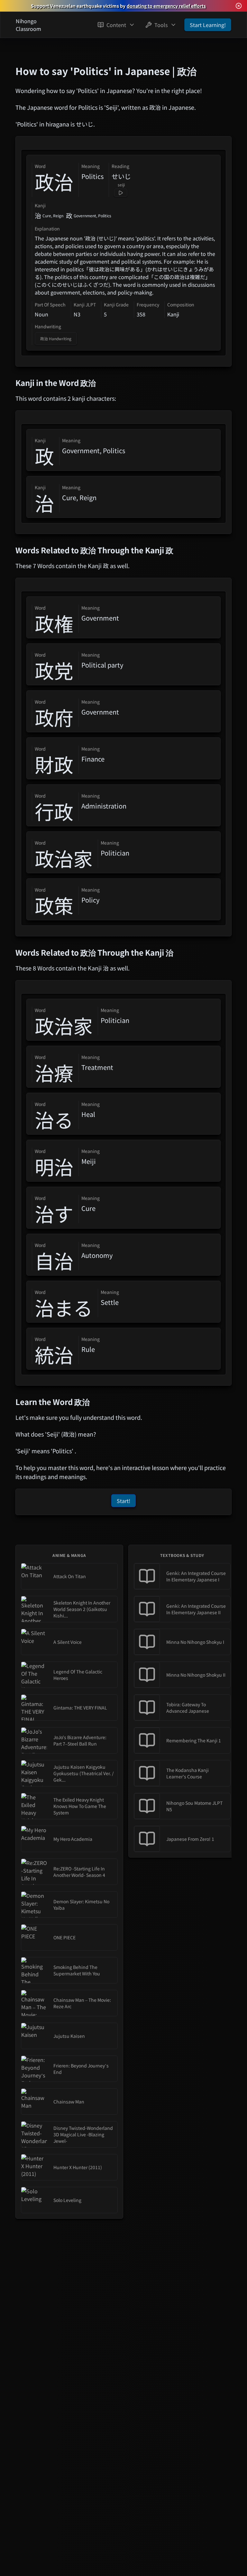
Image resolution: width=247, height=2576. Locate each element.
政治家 (64, 858)
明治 (54, 1166)
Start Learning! (208, 25)
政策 (54, 905)
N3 (77, 314)
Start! (123, 1501)
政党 (54, 670)
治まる (64, 1307)
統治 (54, 1354)
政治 (54, 182)
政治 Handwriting (56, 338)
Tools (161, 25)
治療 (54, 1073)
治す (54, 1213)
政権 (54, 623)
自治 (54, 1260)
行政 (54, 811)
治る (54, 1119)
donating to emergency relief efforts (166, 6)
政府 (54, 717)
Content (116, 25)
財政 (54, 764)
